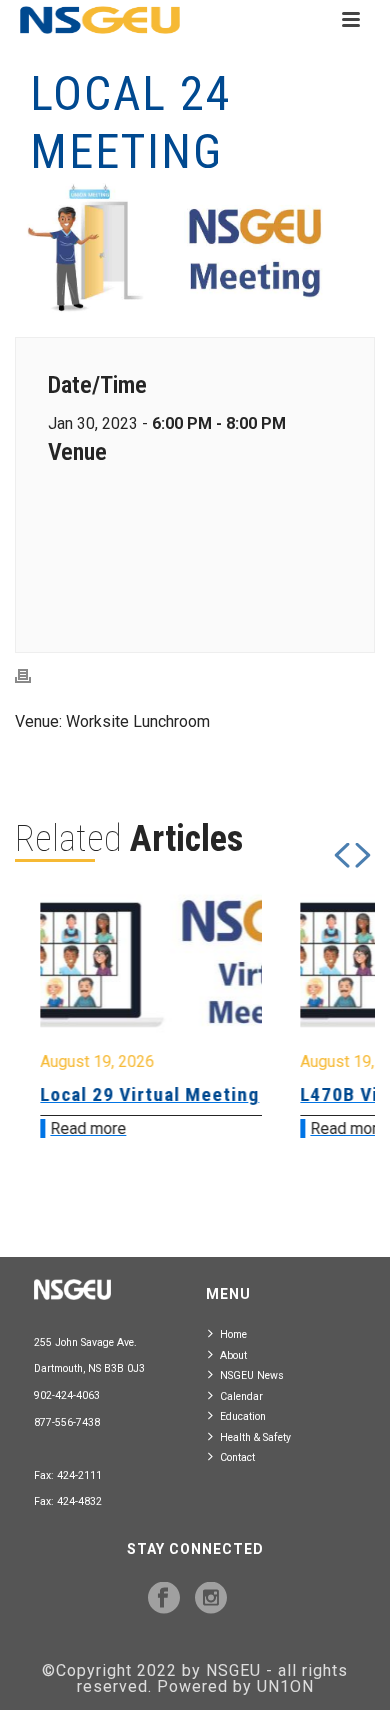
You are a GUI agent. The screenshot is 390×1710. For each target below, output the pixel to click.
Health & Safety (255, 1437)
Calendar (241, 1396)
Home (233, 1334)
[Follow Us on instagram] (211, 1599)
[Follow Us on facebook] (164, 1599)
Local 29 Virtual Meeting (143, 1094)
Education (243, 1416)
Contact (237, 1457)
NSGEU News (252, 1375)
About (233, 1355)
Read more (82, 1128)
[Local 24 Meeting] (195, 248)
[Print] (33, 676)
